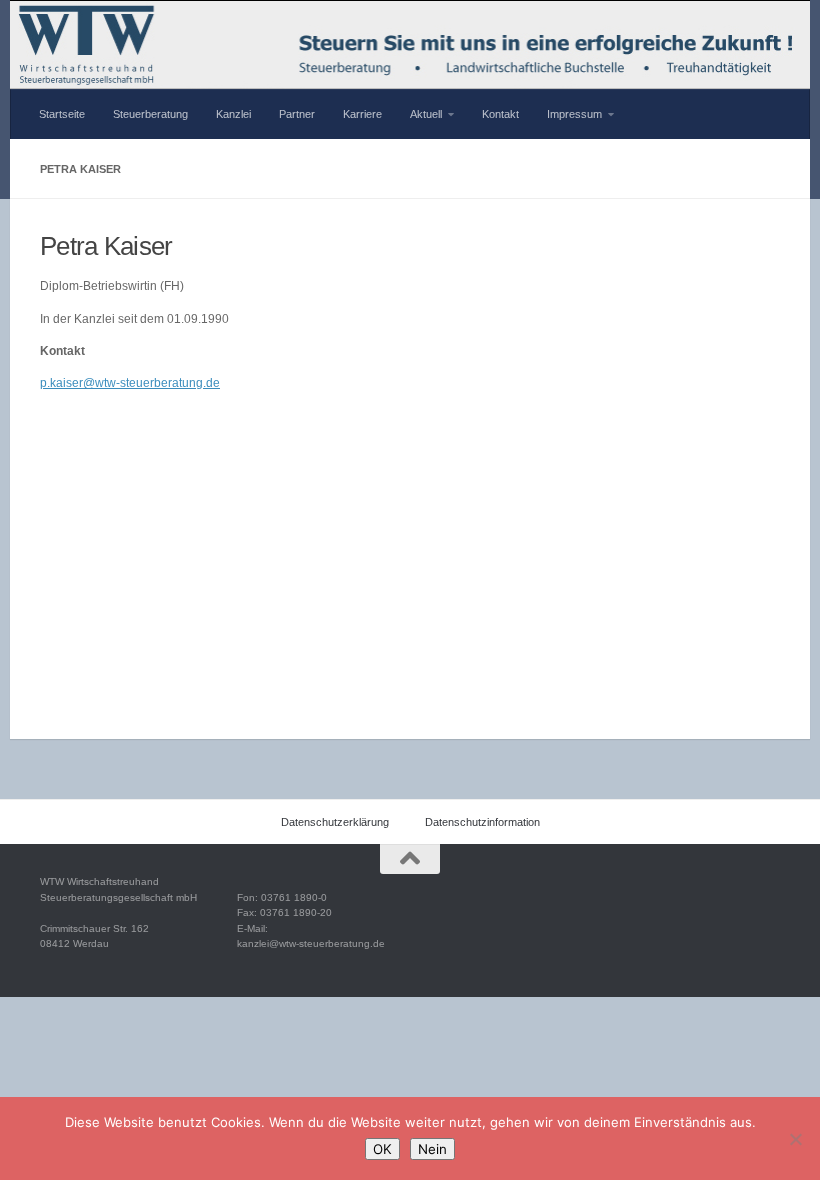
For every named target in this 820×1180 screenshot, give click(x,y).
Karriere (362, 114)
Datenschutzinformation (482, 822)
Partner (297, 114)
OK (382, 1149)
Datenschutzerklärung (335, 822)
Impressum (574, 114)
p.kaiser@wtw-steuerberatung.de (130, 383)
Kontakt (500, 114)
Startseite (62, 114)
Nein (432, 1149)
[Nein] (795, 1139)
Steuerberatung (150, 114)
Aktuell (426, 114)
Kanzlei (233, 114)
